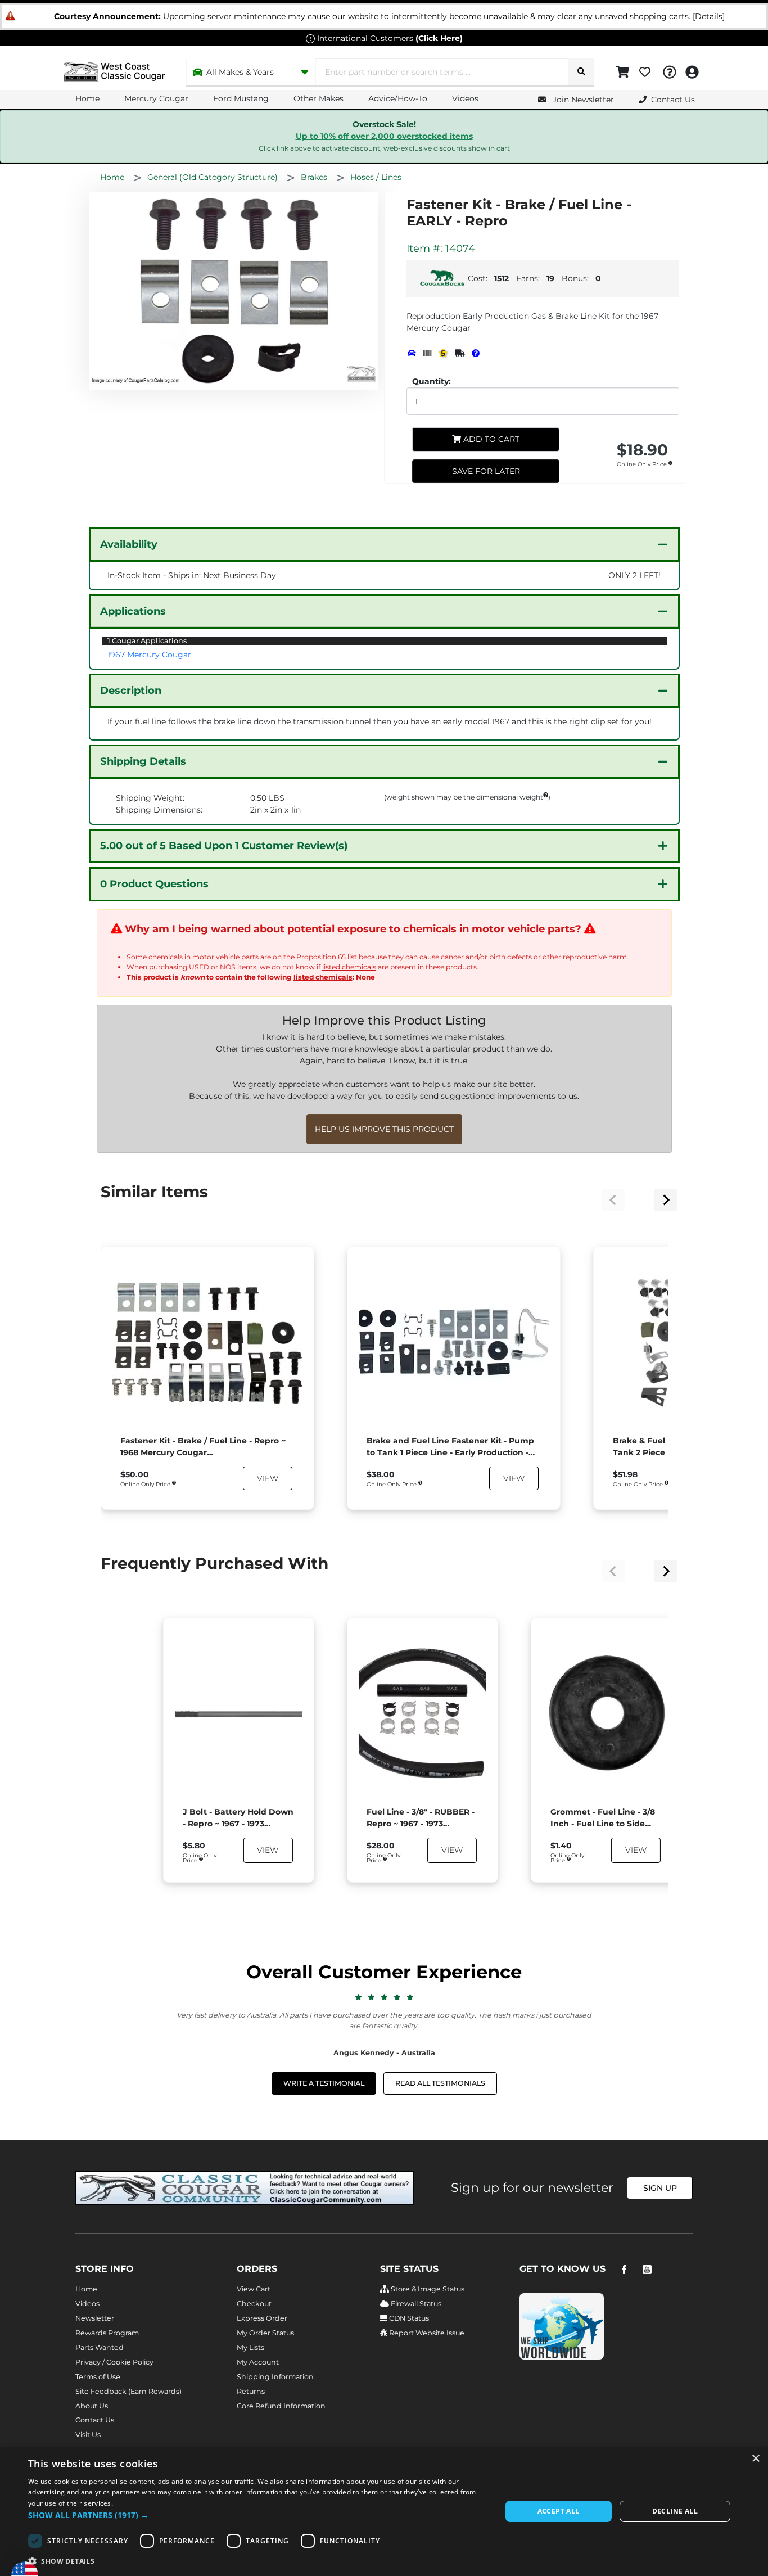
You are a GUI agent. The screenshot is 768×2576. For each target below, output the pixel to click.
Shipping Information (275, 2377)
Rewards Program (107, 2333)
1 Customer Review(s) (224, 846)
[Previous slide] (613, 1200)
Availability (129, 544)
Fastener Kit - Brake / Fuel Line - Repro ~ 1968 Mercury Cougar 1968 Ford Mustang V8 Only (203, 1447)
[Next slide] (666, 1200)
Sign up (660, 2188)
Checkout (254, 2304)
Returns (251, 2391)
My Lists (250, 2347)
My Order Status (265, 2333)
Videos (465, 98)
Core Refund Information (281, 2406)
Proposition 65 (321, 957)
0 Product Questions (154, 884)
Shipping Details (143, 761)
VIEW (268, 1478)
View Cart (254, 2289)
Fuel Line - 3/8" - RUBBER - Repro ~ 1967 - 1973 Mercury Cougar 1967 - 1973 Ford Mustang (421, 1818)
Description (131, 691)
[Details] (709, 16)
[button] (257, 2515)
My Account (258, 2362)
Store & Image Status (427, 2289)
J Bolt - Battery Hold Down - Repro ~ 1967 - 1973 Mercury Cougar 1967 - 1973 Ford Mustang (238, 1818)
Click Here (439, 38)
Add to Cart (490, 439)
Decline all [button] (675, 2511)
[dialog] (384, 2511)
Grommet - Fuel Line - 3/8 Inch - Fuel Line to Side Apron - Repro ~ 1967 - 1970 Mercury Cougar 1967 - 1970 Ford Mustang (606, 1818)
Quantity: (432, 381)
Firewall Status (415, 2304)
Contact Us (95, 2420)
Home (87, 98)
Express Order (262, 2318)
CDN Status (408, 2318)
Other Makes (319, 98)
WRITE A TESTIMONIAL (324, 2083)
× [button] (755, 2459)
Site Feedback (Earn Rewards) (128, 2391)
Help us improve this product (384, 1129)
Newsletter (95, 2318)
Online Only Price (643, 465)
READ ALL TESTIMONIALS (440, 2083)
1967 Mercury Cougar (149, 655)
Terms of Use (98, 2377)
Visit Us (88, 2435)
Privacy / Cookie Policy (114, 2362)
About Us (92, 2406)
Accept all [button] (559, 2511)
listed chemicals (349, 967)
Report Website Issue (426, 2333)
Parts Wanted (100, 2347)
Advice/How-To (398, 98)
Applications (133, 611)
